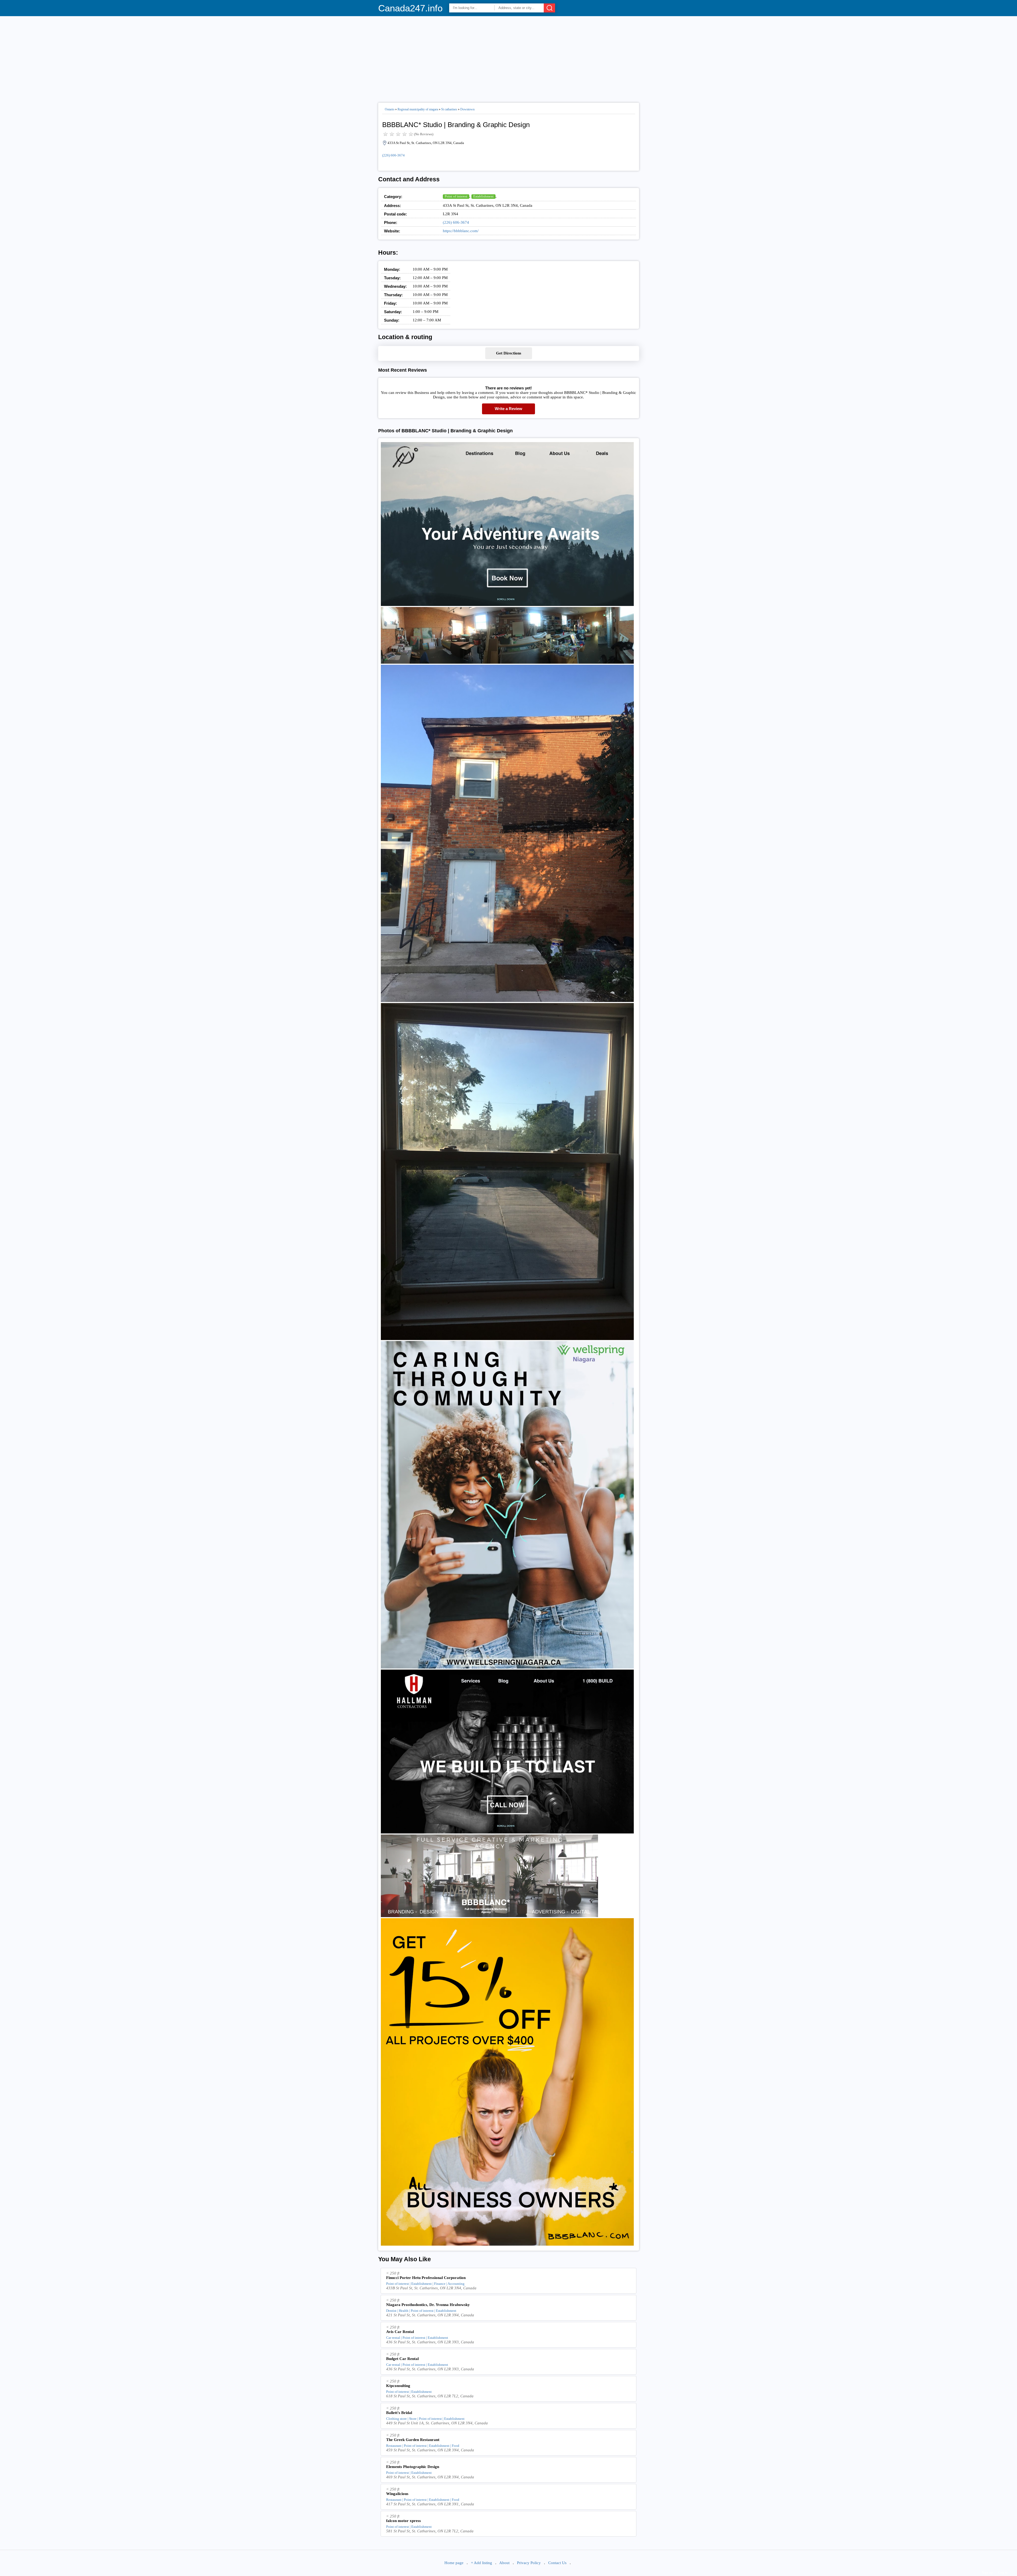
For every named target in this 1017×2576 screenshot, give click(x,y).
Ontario (390, 109)
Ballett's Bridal (399, 2413)
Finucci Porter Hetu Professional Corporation (426, 2278)
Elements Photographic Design (413, 2467)
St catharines (449, 109)
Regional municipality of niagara (418, 109)
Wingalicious (397, 2494)
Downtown (467, 109)
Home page (454, 2563)
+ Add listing (481, 2563)
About (504, 2563)
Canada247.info (410, 8)
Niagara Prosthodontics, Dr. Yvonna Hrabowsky (428, 2305)
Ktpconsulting (398, 2386)
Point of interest (456, 196)
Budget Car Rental (402, 2359)
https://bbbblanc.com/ (461, 231)
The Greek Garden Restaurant (413, 2440)
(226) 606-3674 (393, 155)
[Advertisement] (509, 57)
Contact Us (557, 2563)
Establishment (483, 196)
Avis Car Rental (400, 2332)
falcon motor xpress (403, 2521)
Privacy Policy (529, 2563)
